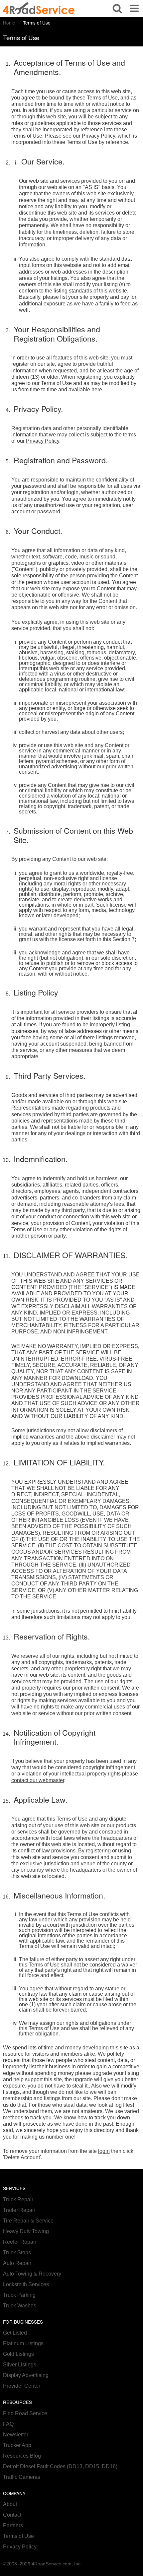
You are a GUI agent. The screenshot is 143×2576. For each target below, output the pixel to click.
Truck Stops (17, 2253)
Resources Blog (22, 2456)
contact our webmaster (38, 1780)
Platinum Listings (23, 2343)
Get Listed (15, 2333)
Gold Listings (18, 2354)
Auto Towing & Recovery (32, 2274)
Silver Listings (20, 2365)
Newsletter (16, 2435)
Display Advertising (26, 2375)
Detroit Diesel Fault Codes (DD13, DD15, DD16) (60, 2466)
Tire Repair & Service (28, 2221)
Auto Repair (17, 2263)
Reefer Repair (20, 2242)
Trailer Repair (19, 2210)
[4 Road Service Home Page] (39, 8)
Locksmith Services (26, 2284)
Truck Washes (20, 2306)
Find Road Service (25, 2413)
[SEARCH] (117, 8)
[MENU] (134, 8)
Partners (13, 2525)
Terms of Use (18, 2536)
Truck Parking (19, 2295)
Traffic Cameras (22, 2477)
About (10, 2504)
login (104, 2151)
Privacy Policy (98, 136)
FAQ (8, 2424)
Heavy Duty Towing (26, 2231)
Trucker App (17, 2445)
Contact (12, 2515)
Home (9, 23)
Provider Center (22, 2386)
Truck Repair (18, 2199)
